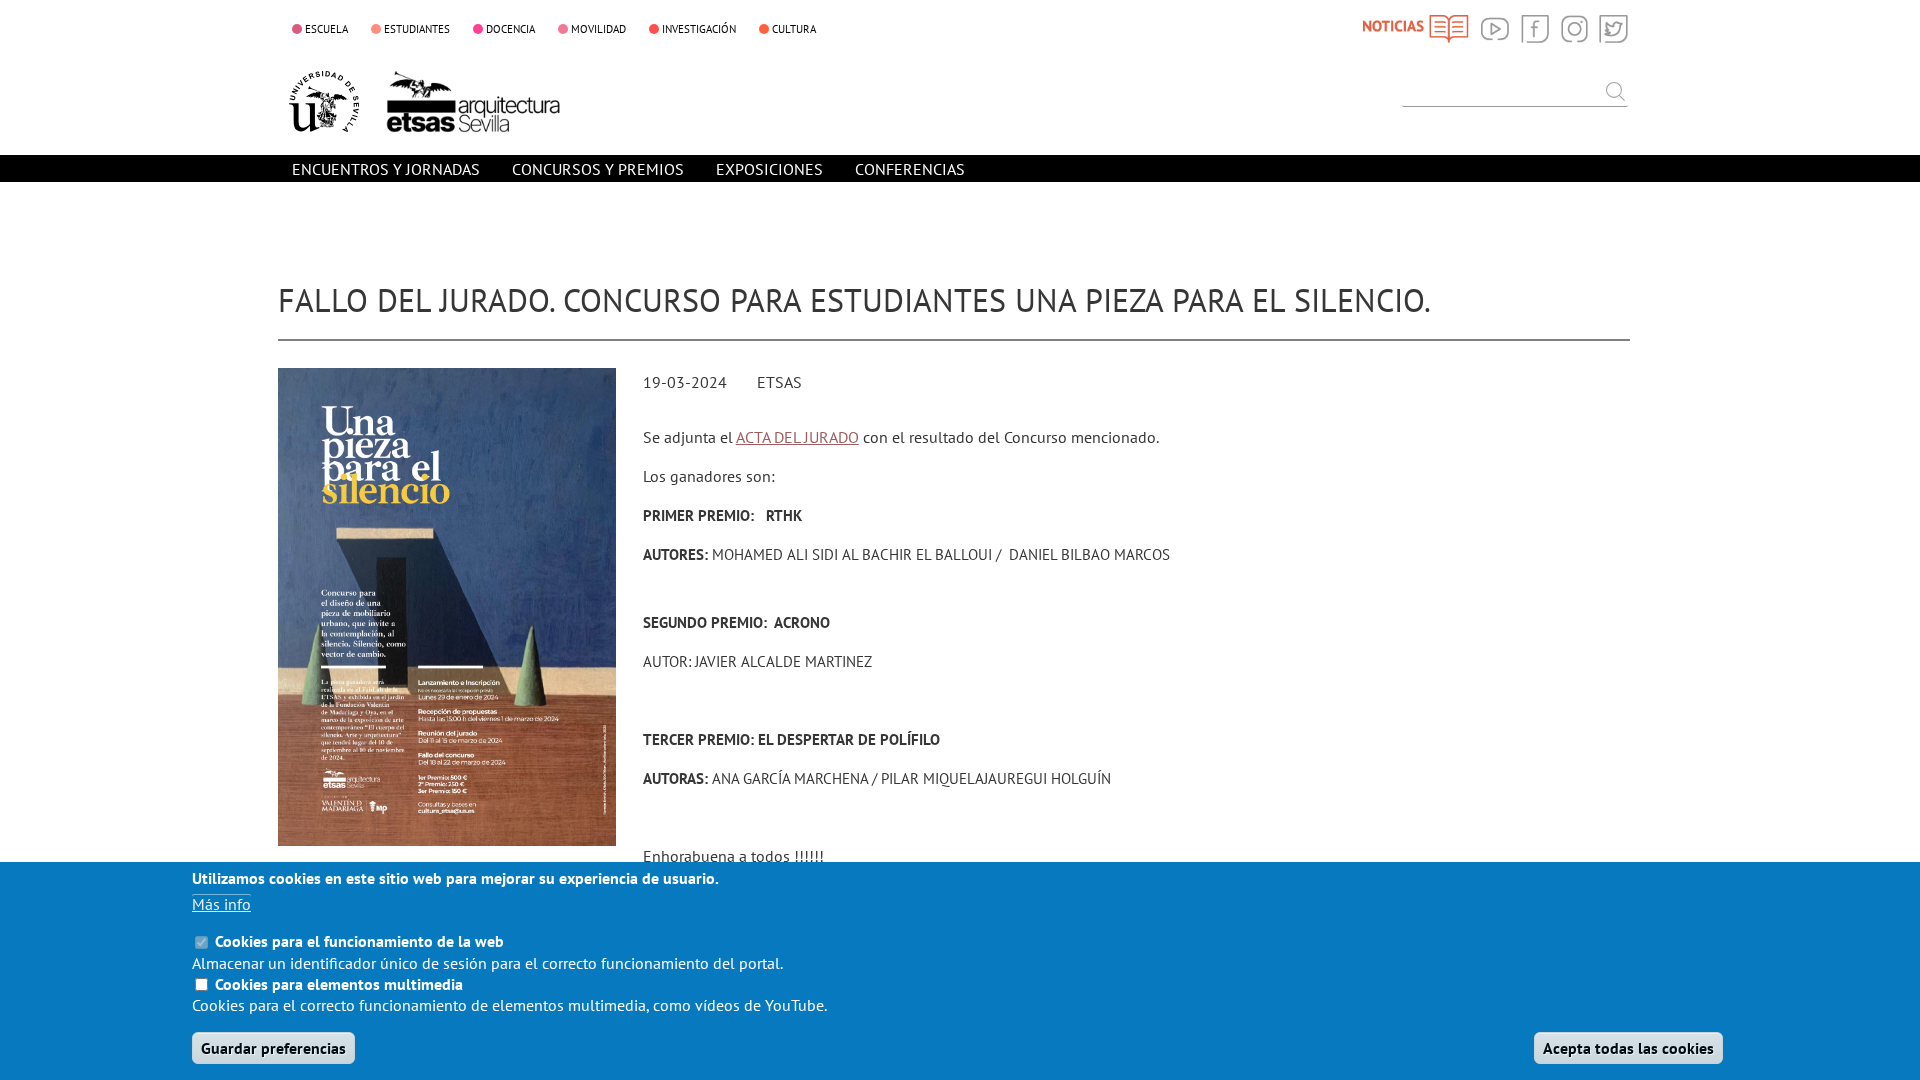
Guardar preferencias (273, 1048)
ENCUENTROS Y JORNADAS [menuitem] (386, 169)
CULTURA (794, 29)
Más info (221, 904)
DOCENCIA (510, 29)
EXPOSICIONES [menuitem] (769, 169)
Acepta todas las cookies (1628, 1048)
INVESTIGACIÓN (699, 29)
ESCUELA (326, 29)
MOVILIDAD (598, 29)
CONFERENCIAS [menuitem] (910, 169)
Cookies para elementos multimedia (339, 984)
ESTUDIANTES (417, 29)
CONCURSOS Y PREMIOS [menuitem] (598, 169)
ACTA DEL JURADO (797, 437)
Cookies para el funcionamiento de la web (359, 941)
